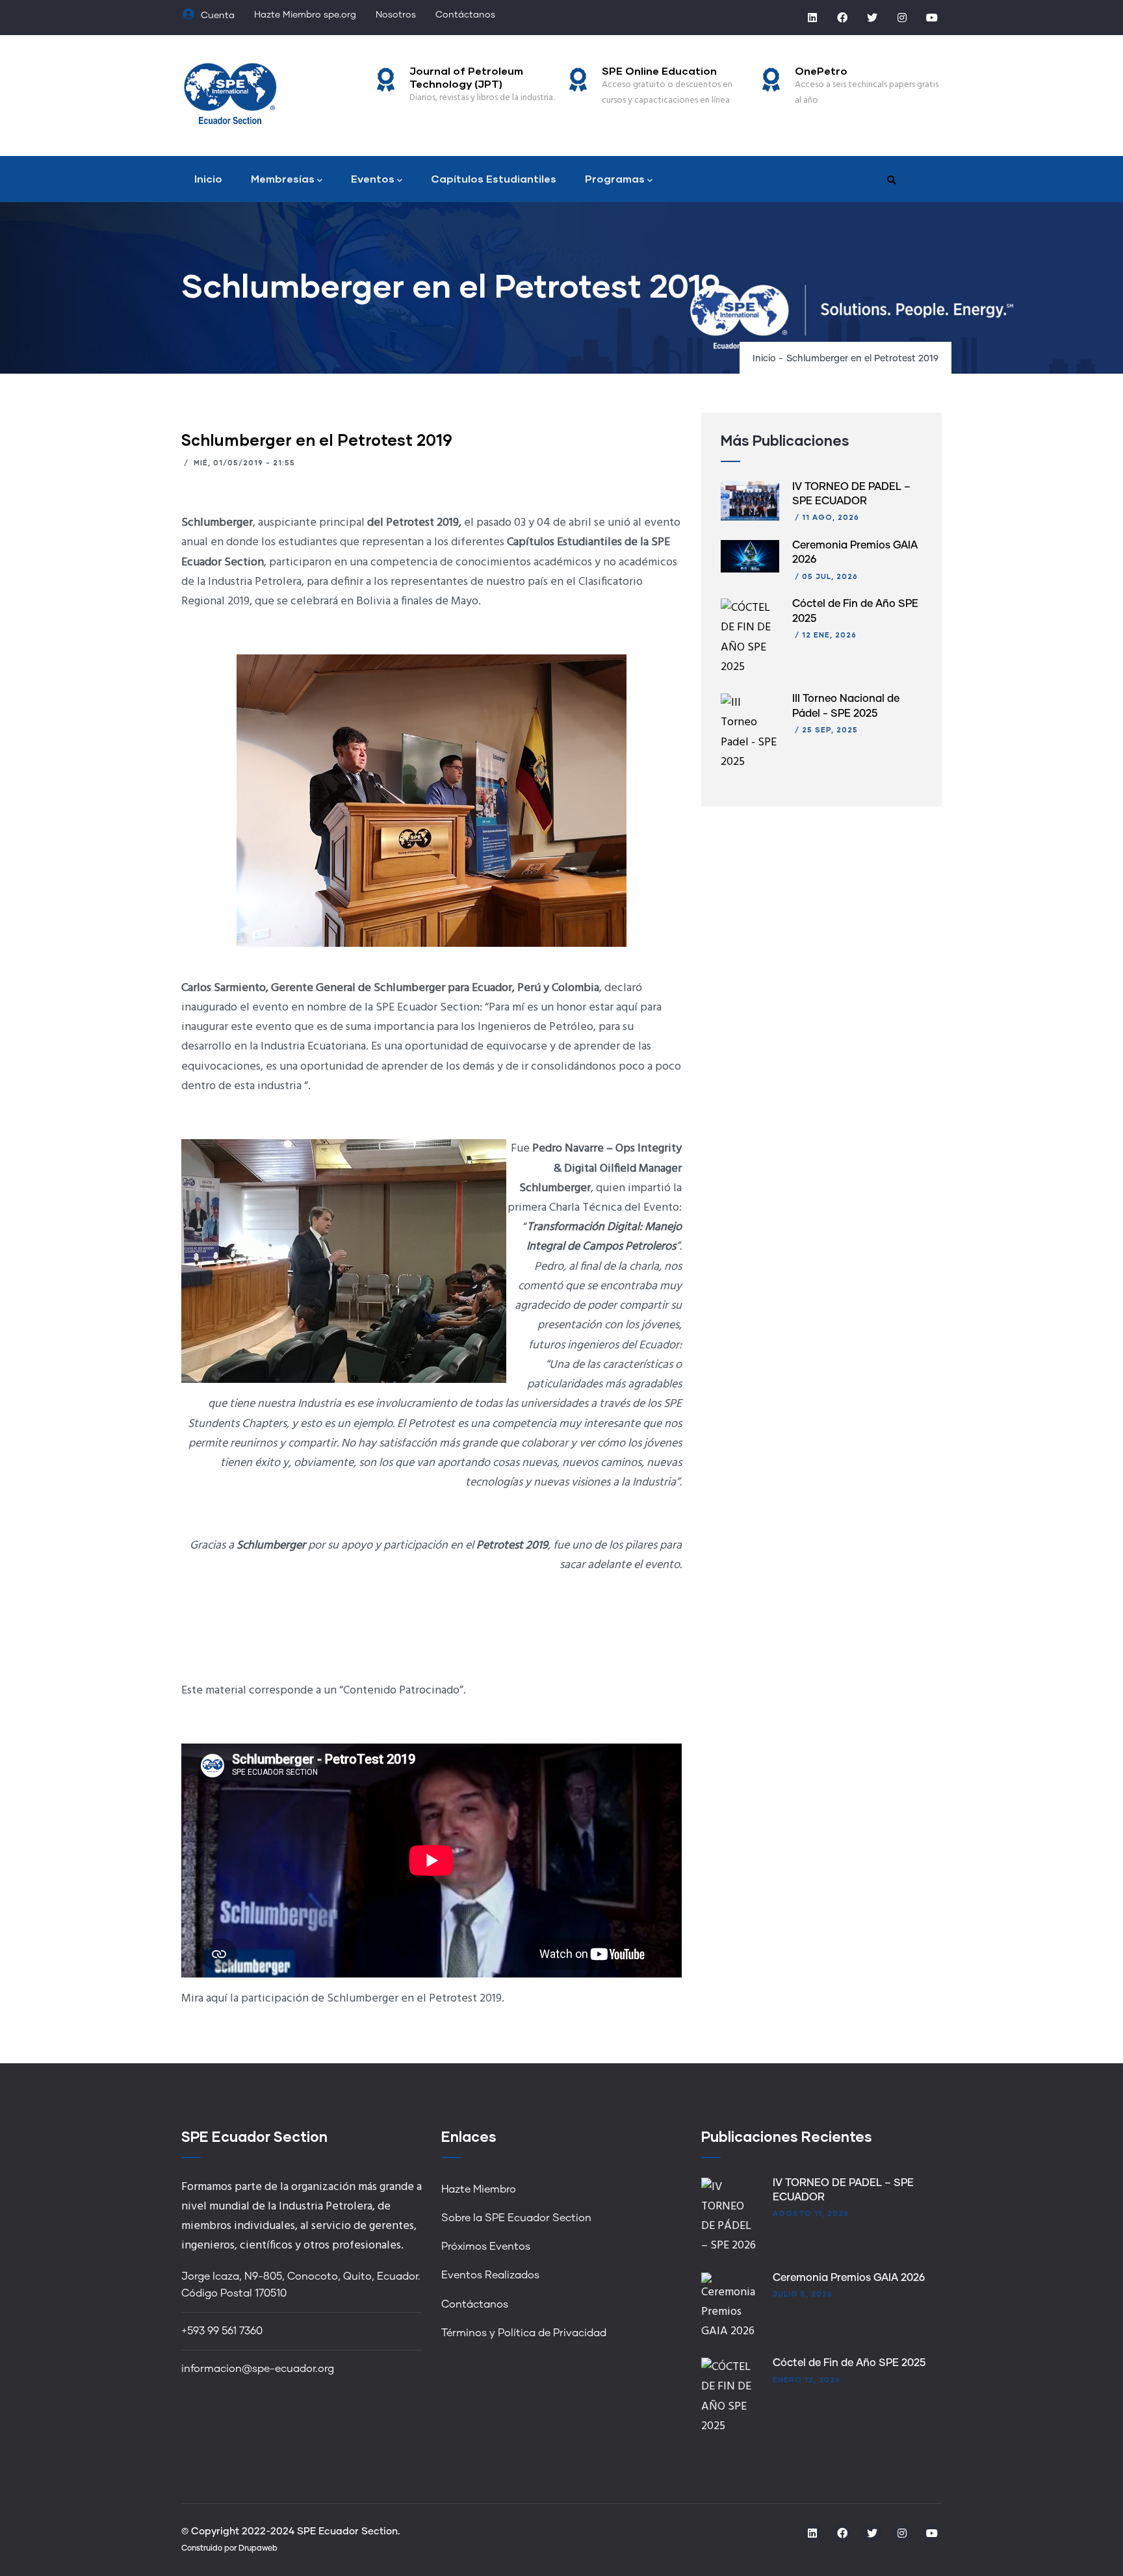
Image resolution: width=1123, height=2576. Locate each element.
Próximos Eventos (486, 2247)
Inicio (208, 178)
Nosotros (396, 15)
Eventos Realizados (490, 2275)
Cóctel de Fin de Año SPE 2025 (849, 2363)
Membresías (283, 178)
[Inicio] (230, 92)
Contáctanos (465, 15)
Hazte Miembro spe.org (305, 15)
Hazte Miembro (479, 2189)
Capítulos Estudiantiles (494, 178)
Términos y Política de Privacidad (524, 2333)
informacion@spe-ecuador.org (258, 2369)
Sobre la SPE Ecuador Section (516, 2218)
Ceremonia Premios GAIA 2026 (849, 2278)
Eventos (373, 178)
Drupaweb (258, 2549)
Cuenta (216, 16)
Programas (615, 178)
